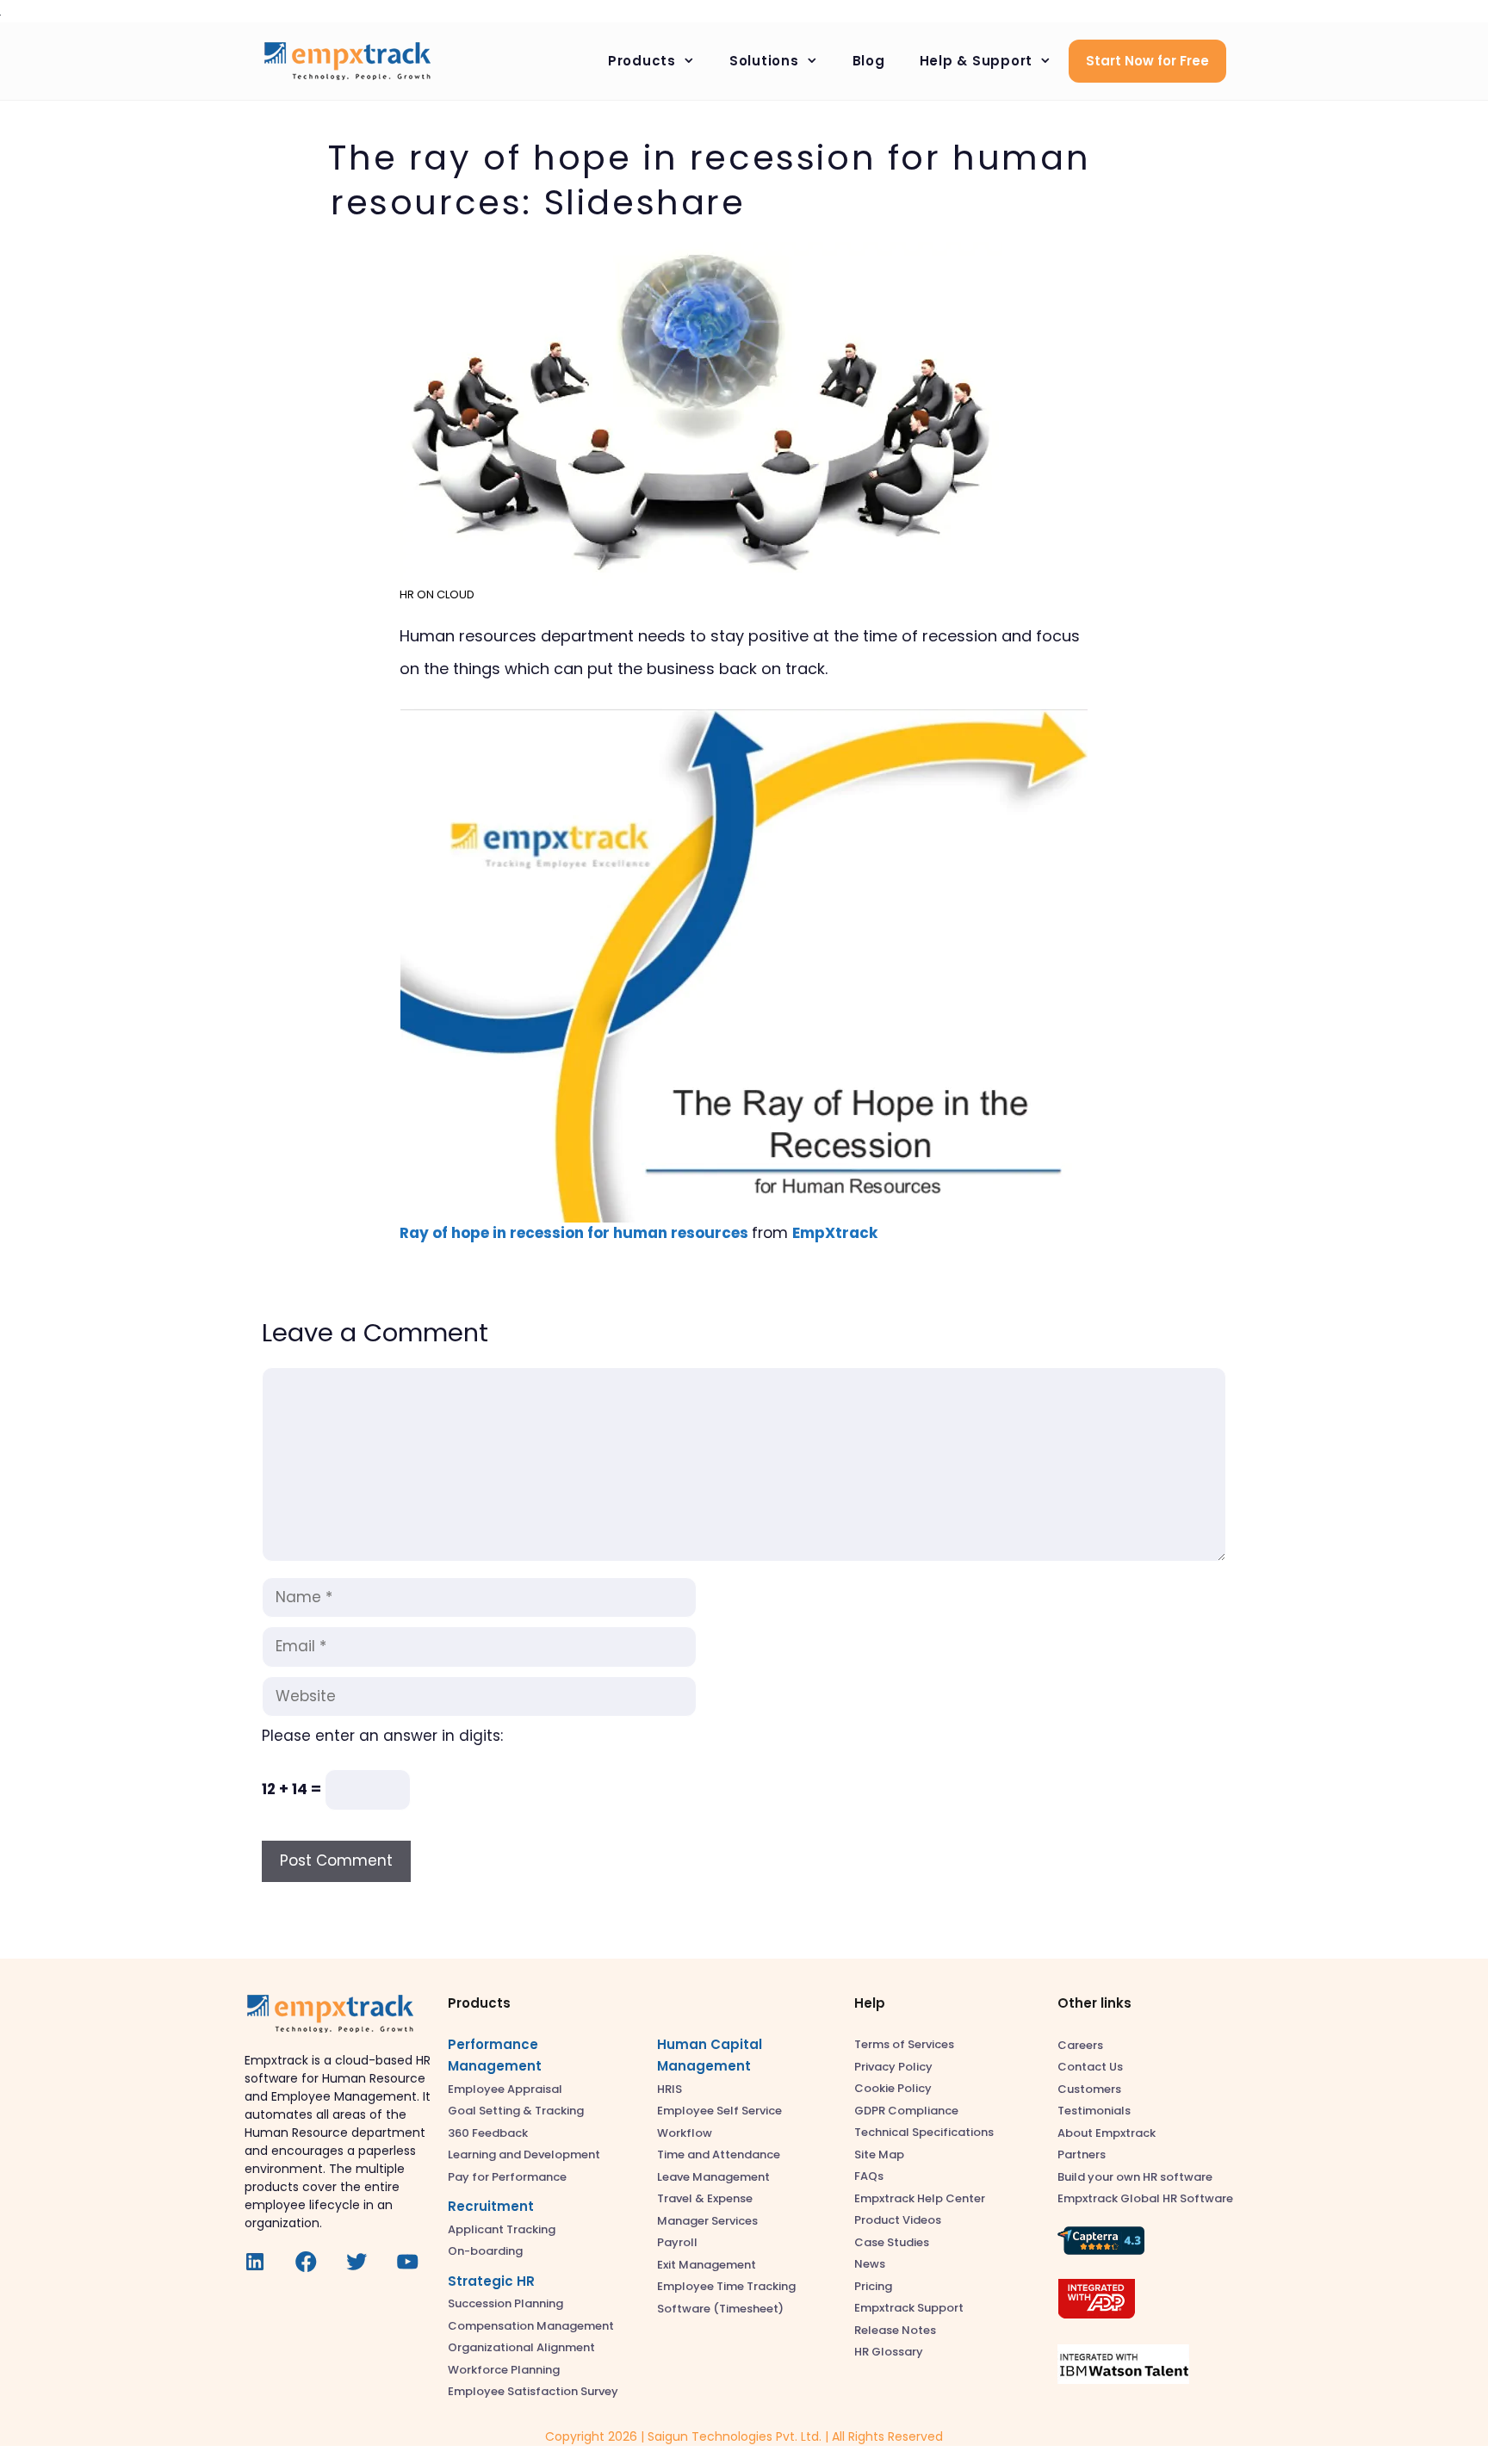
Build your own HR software (1135, 2177)
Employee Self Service (719, 2111)
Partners (1082, 2154)
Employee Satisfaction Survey (533, 2391)
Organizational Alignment (521, 2347)
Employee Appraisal (505, 2089)
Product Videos (898, 2220)
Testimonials (1094, 2111)
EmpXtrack (835, 1233)
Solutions (764, 61)
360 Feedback (488, 2133)
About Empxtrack (1107, 2133)
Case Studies (892, 2242)
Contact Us (1090, 2067)
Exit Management (707, 2265)
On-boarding (485, 2251)
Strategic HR (491, 2281)
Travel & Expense (705, 2198)
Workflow (685, 2133)
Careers (1080, 2045)
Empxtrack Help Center (920, 2198)
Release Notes (895, 2330)
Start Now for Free (1147, 61)
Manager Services (707, 2221)
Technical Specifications (924, 2132)
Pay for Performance (507, 2177)
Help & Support (976, 61)
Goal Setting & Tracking (516, 2111)
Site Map (879, 2154)
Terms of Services (904, 2044)
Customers (1089, 2089)
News (870, 2264)
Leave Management (713, 2177)
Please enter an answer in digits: (382, 1736)
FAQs (869, 2176)
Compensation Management (531, 2326)
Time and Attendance (719, 2154)
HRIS (670, 2089)
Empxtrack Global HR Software (1145, 2198)
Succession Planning (505, 2303)
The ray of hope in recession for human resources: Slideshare (709, 180)
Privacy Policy (893, 2067)
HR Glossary (889, 2352)
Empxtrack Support (909, 2308)
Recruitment (491, 2206)
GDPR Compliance (906, 2111)
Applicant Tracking (502, 2229)
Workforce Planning (504, 2370)
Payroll (677, 2242)
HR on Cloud (437, 594)
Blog (869, 61)
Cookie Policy (893, 2088)
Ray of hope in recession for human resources (574, 1233)
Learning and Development (524, 2154)
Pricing (873, 2286)
